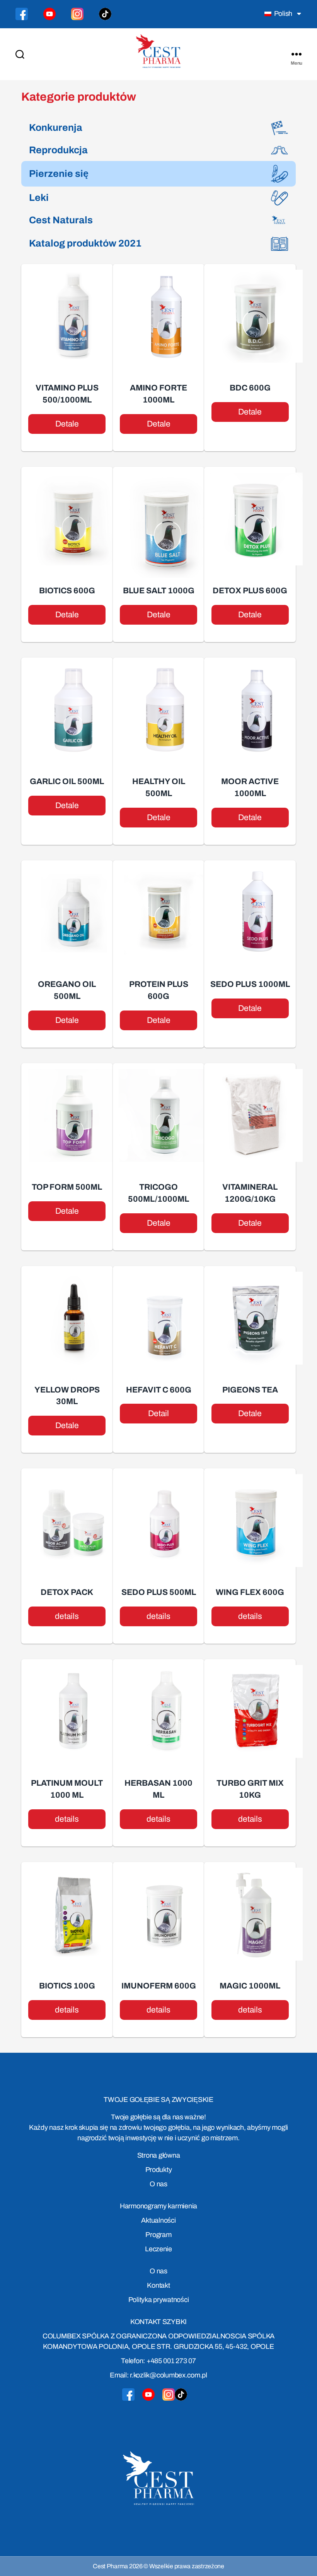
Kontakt (158, 2285)
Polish (282, 14)
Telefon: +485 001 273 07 (158, 2361)
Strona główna (159, 2155)
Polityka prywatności (159, 2300)
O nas (158, 2184)
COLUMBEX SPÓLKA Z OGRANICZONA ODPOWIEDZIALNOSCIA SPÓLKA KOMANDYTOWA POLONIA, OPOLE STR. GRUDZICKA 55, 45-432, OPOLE (158, 2341)
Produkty (159, 2170)
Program (158, 2235)
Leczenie (158, 2249)
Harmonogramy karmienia (158, 2206)
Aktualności (158, 2220)
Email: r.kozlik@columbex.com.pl (158, 2375)
